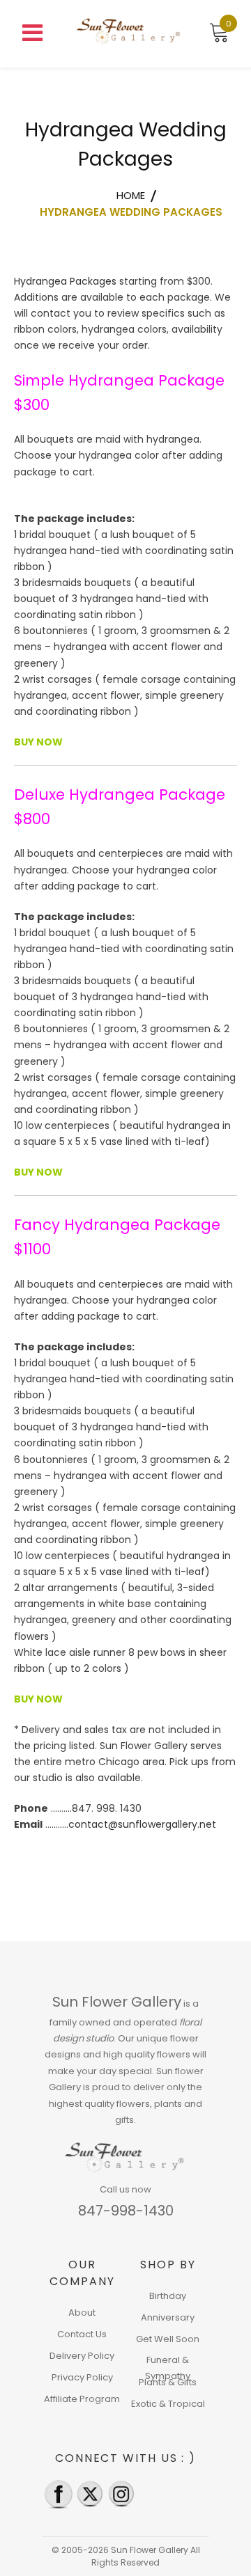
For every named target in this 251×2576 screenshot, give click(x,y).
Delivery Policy (82, 2356)
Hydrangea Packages (65, 281)
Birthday (168, 2296)
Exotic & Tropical (168, 2404)
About (82, 2313)
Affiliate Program (82, 2399)
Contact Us (82, 2334)
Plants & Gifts (168, 2382)
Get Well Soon (168, 2339)
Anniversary (168, 2317)
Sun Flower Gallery (117, 2002)
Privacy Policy (82, 2377)
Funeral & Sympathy (168, 2368)
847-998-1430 (126, 2211)
